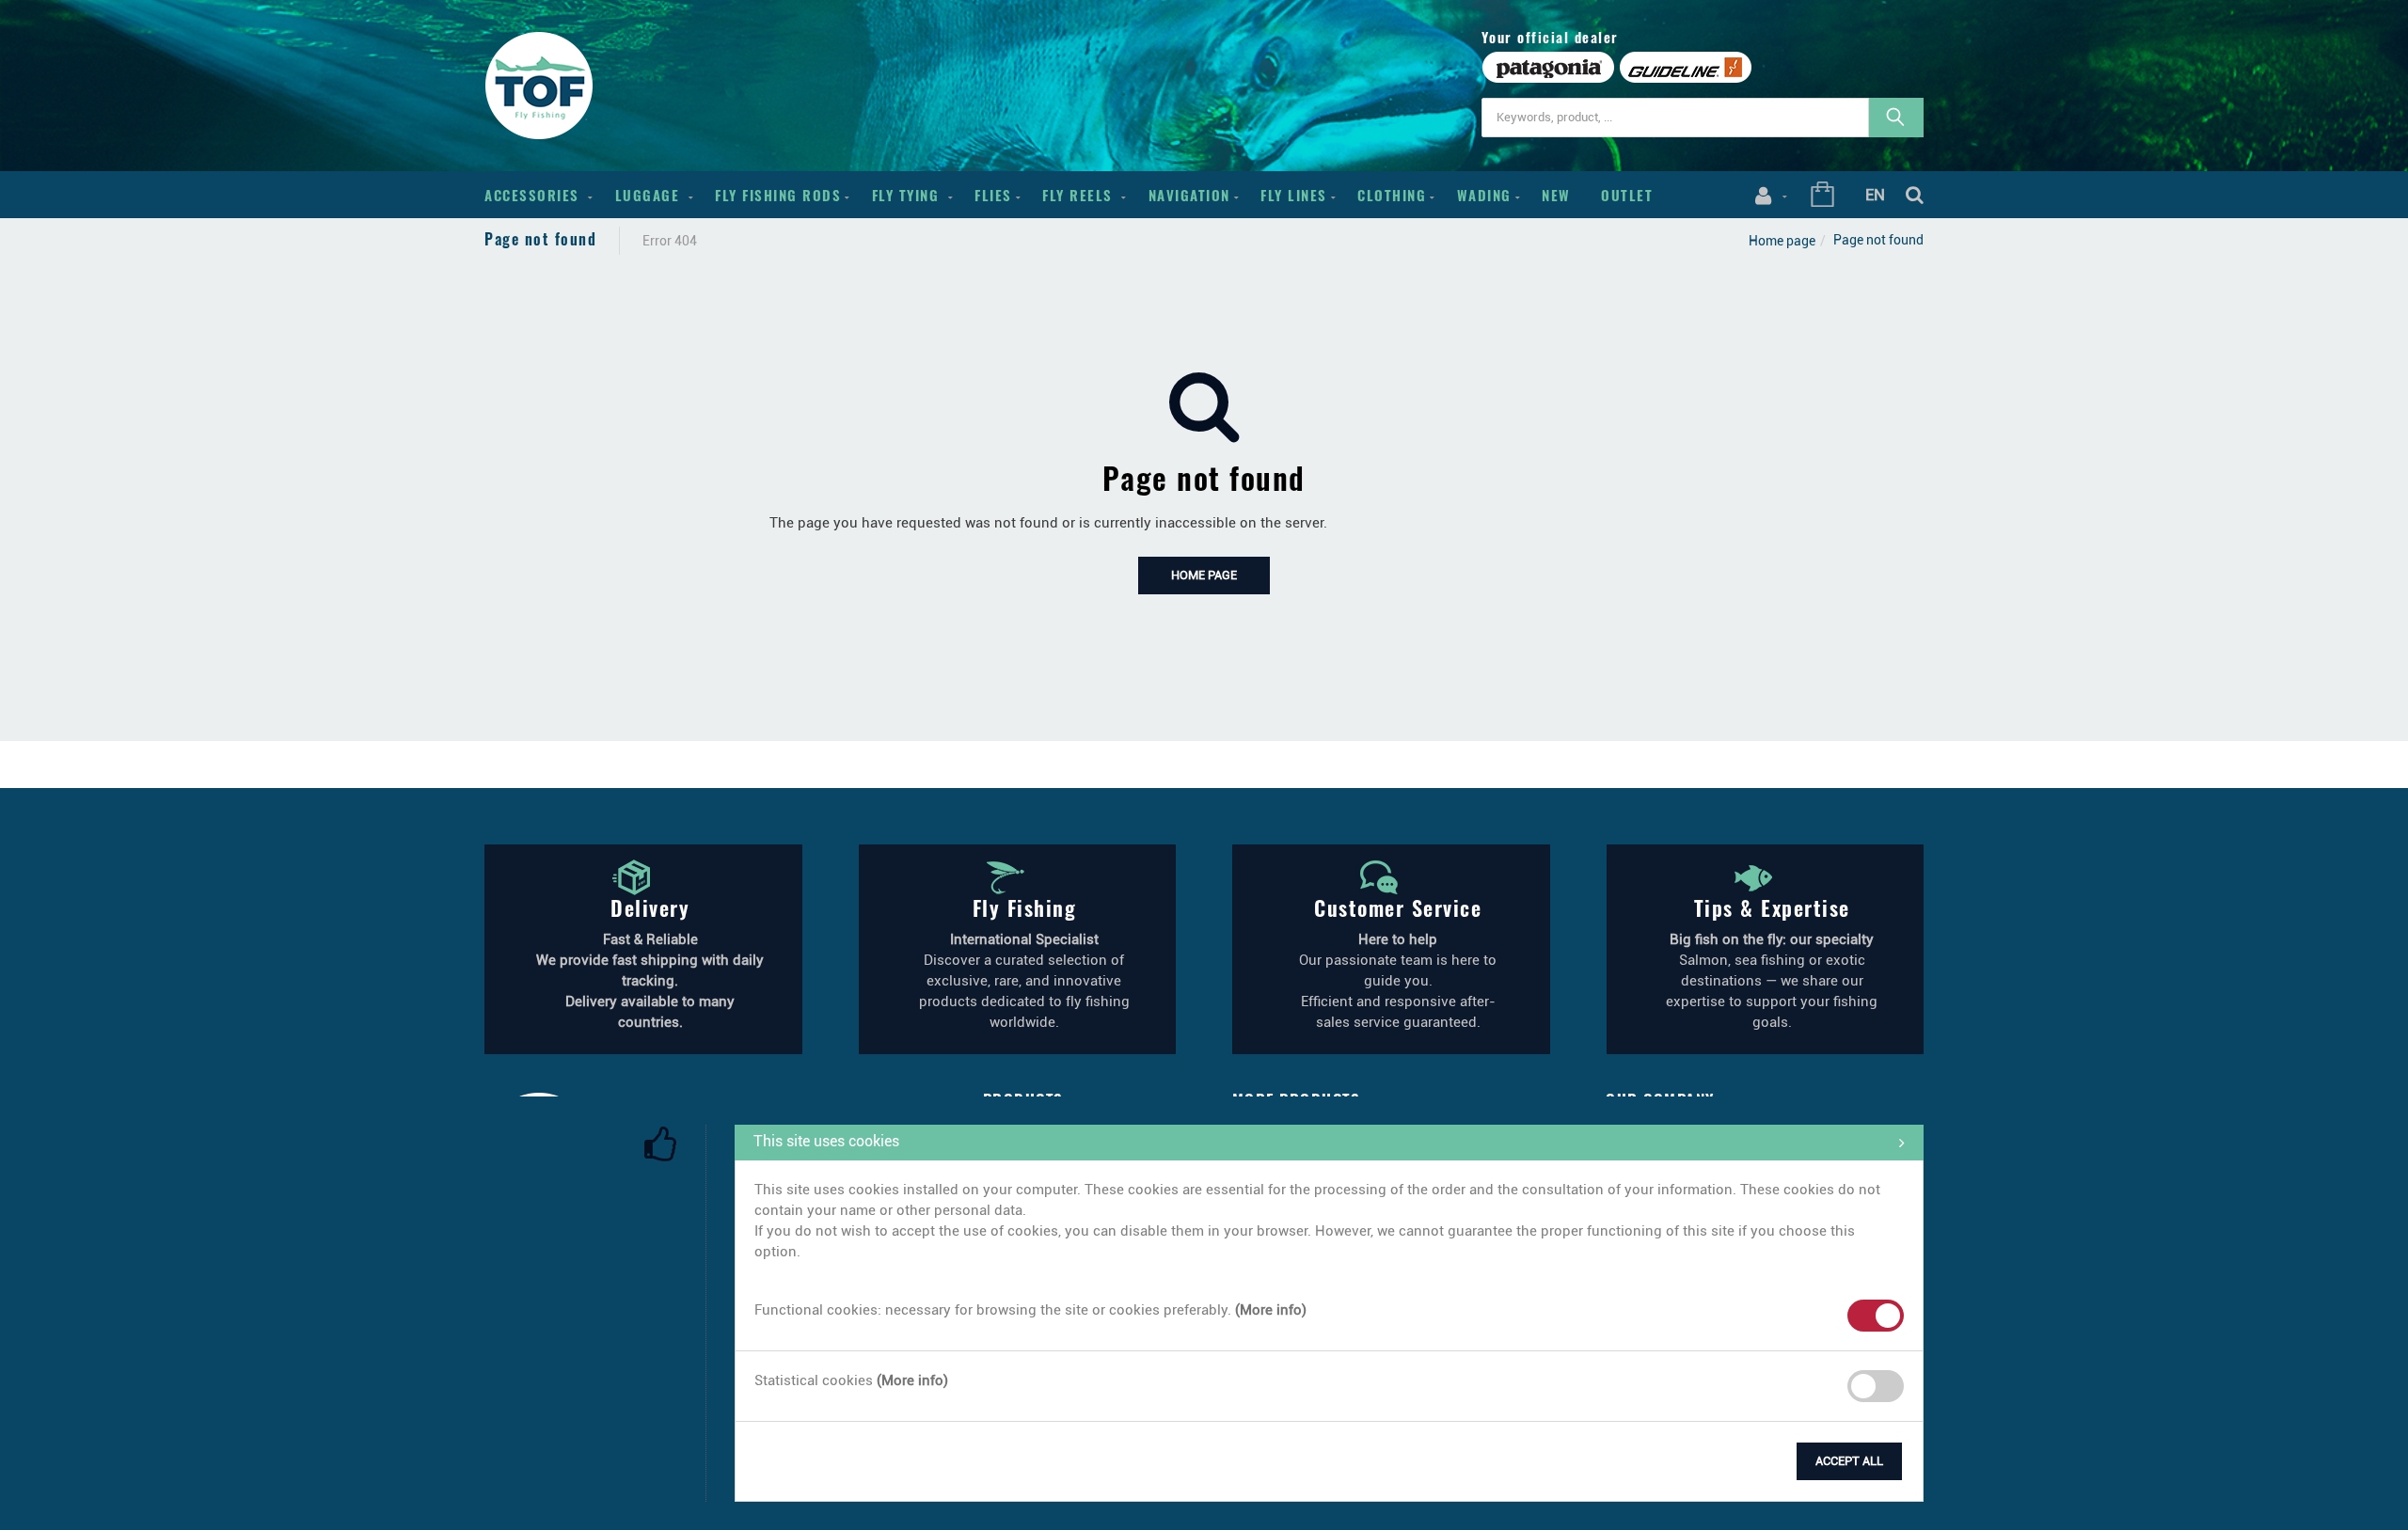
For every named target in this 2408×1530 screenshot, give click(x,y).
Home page (1782, 241)
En (1875, 195)
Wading (1484, 195)
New (1556, 195)
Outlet (1627, 195)
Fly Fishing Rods (778, 195)
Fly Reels (1080, 195)
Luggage (650, 195)
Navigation (1189, 195)
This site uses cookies (826, 1141)
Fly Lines (1294, 195)
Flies (993, 195)
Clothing (1392, 195)
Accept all (1849, 1461)
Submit (778, 1458)
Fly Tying (908, 195)
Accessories (534, 195)
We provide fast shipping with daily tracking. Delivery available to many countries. (650, 981)
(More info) (1271, 1310)
